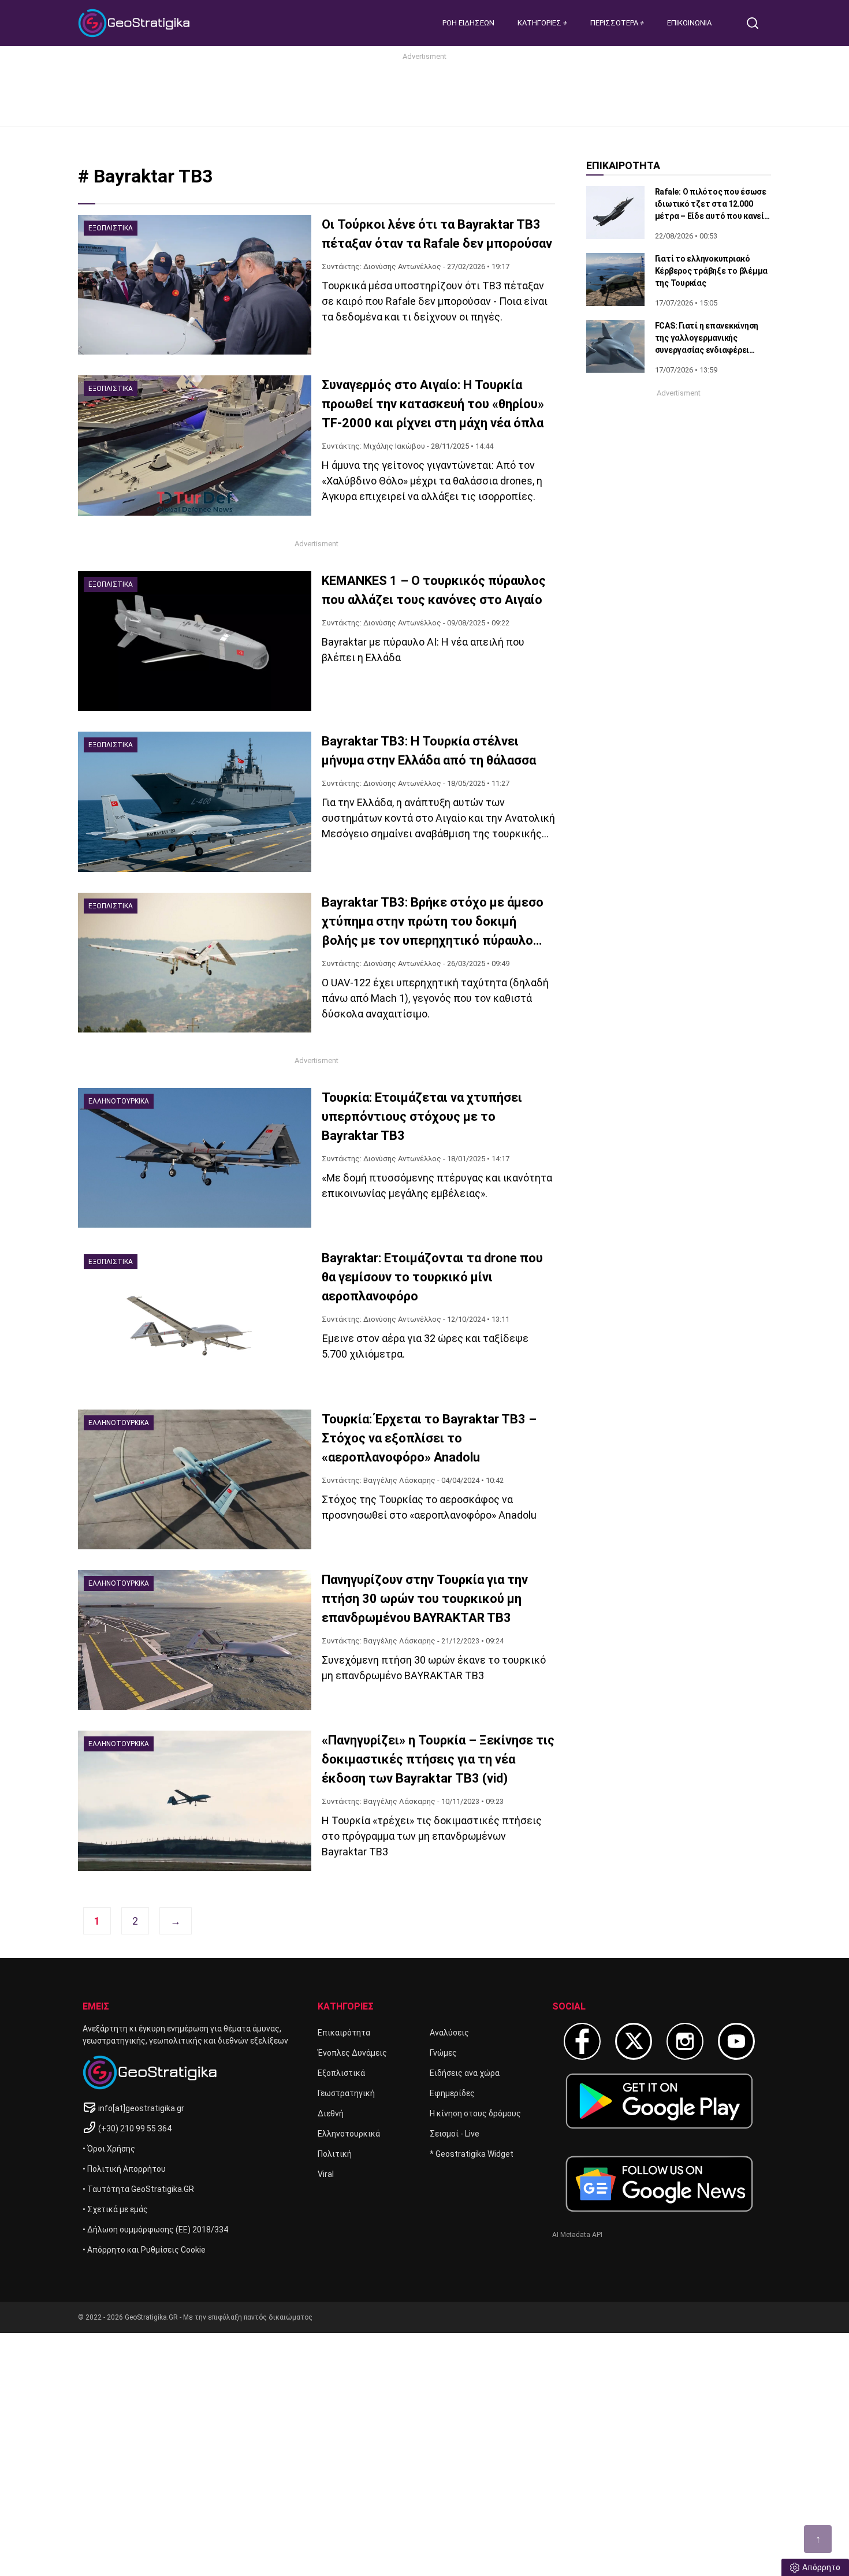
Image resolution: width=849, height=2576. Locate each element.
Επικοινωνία (689, 23)
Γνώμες (443, 2053)
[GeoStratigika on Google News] (659, 2184)
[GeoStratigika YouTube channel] (736, 2041)
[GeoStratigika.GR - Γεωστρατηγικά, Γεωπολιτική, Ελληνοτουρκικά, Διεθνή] (136, 23)
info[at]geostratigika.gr (141, 2108)
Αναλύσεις (449, 2033)
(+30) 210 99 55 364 (135, 2128)
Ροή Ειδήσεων (468, 23)
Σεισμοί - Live (455, 2134)
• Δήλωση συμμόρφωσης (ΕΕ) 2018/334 (155, 2230)
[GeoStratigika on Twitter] (634, 2041)
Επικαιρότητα (344, 2033)
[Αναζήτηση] (757, 23)
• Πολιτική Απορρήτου (124, 2169)
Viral (326, 2174)
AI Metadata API (577, 2235)
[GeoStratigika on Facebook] (582, 2041)
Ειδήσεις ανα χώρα (465, 2073)
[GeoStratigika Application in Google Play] (659, 2101)
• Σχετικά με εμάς (115, 2209)
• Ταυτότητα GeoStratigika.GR (138, 2189)
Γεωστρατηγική (346, 2093)
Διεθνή (331, 2113)
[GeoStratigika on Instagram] (685, 2041)
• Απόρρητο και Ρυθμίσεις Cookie (144, 2250)
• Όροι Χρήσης (109, 2149)
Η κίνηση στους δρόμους (475, 2113)
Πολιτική (335, 2154)
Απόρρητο (821, 2567)
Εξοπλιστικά (341, 2073)
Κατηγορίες (540, 23)
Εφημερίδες (452, 2093)
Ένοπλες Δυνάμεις (352, 2053)
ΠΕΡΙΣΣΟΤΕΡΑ (615, 23)
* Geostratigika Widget (472, 2154)
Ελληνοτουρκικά (349, 2134)
